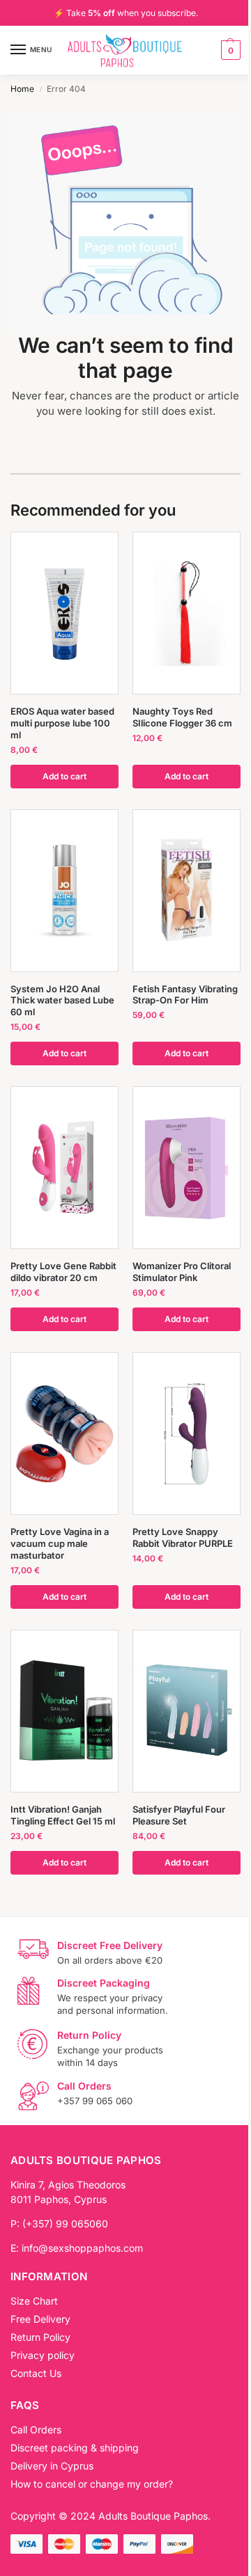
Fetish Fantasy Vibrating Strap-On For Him (185, 995)
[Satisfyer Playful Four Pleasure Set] (187, 1711)
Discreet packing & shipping (75, 2448)
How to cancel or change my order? (92, 2484)
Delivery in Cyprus (52, 2466)
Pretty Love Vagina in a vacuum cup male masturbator (60, 1543)
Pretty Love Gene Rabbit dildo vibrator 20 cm (63, 1272)
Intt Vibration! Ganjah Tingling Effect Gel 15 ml (63, 1815)
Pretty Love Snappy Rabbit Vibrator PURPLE (183, 1537)
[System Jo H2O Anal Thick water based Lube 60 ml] (64, 890)
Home (22, 89)
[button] (229, 50)
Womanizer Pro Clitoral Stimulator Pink (182, 1272)
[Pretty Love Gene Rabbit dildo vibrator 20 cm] (64, 1168)
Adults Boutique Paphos (153, 2516)
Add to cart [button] (64, 776)
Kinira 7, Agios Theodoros (68, 2185)
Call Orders (36, 2430)
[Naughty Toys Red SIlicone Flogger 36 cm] (187, 613)
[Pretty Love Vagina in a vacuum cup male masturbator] (64, 1434)
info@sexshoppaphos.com (82, 2248)
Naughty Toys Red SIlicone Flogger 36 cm (182, 717)
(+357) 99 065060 (65, 2224)
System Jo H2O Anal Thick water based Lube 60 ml (62, 1001)
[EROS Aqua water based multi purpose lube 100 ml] (64, 613)
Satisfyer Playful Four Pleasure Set (179, 1815)
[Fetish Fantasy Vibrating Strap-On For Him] (187, 890)
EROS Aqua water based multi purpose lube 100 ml (62, 723)
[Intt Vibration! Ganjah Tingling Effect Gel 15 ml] (64, 1711)
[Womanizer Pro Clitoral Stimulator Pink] (187, 1168)
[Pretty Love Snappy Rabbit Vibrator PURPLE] (187, 1434)
